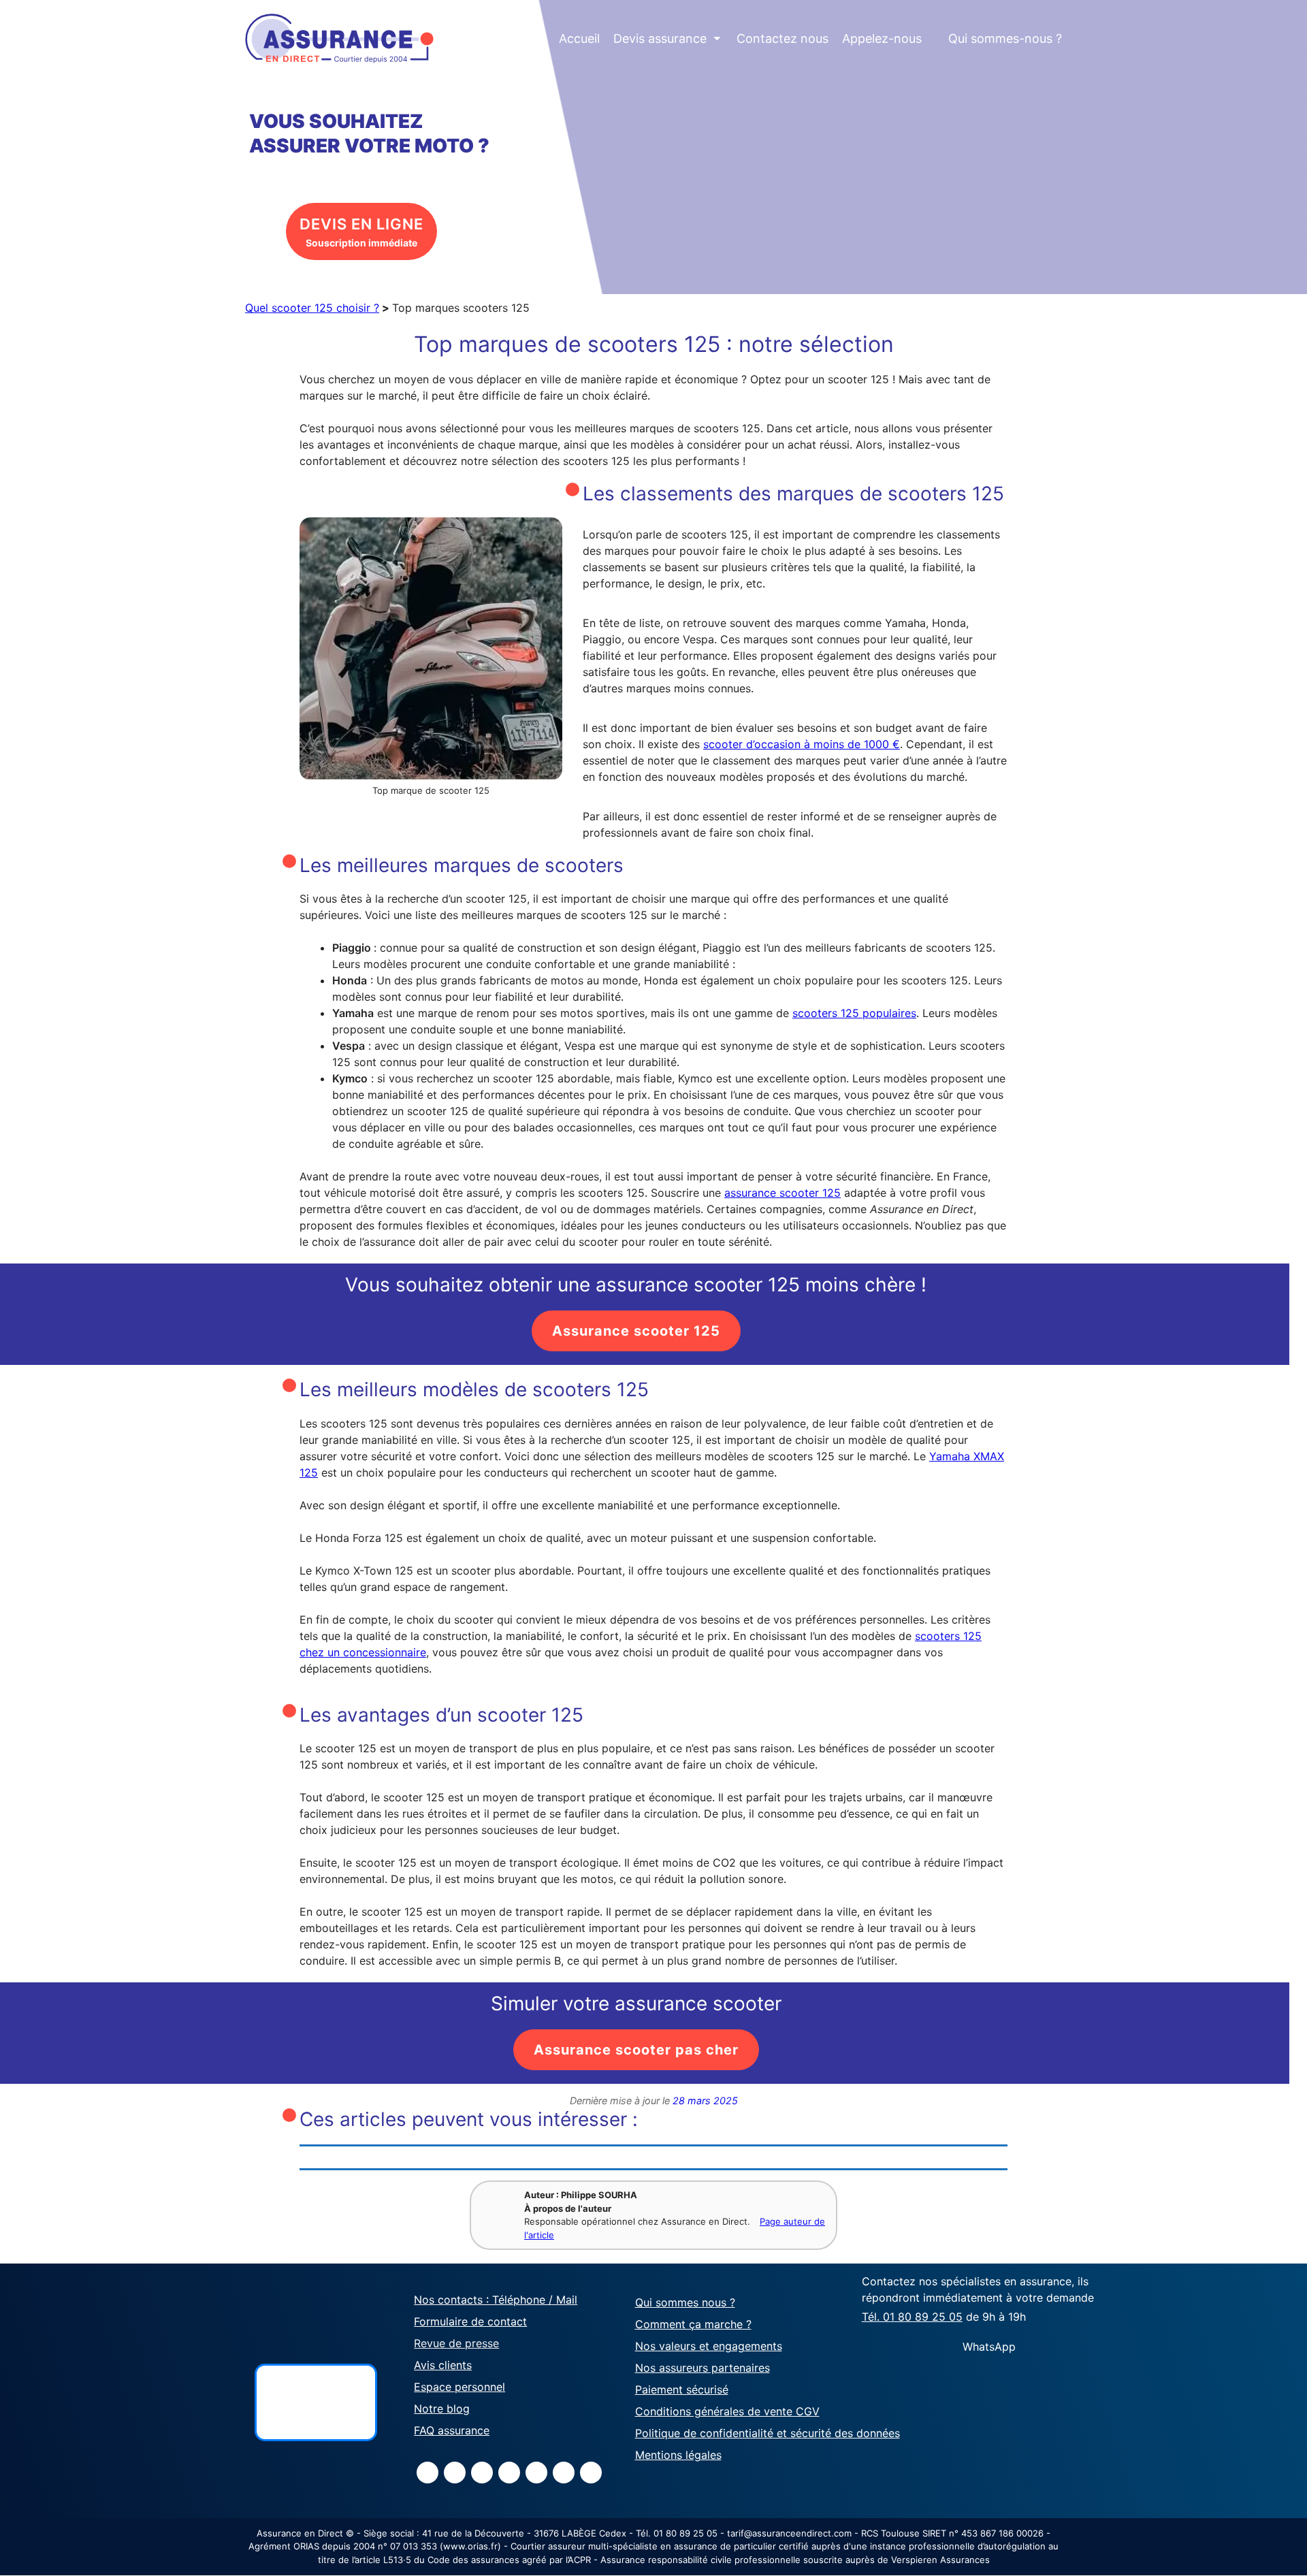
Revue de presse (456, 2343)
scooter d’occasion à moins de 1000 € (802, 744)
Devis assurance (667, 38)
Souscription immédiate (361, 232)
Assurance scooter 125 (636, 1331)
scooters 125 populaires (854, 1013)
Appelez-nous (882, 38)
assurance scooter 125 (782, 1193)
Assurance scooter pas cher (636, 2050)
